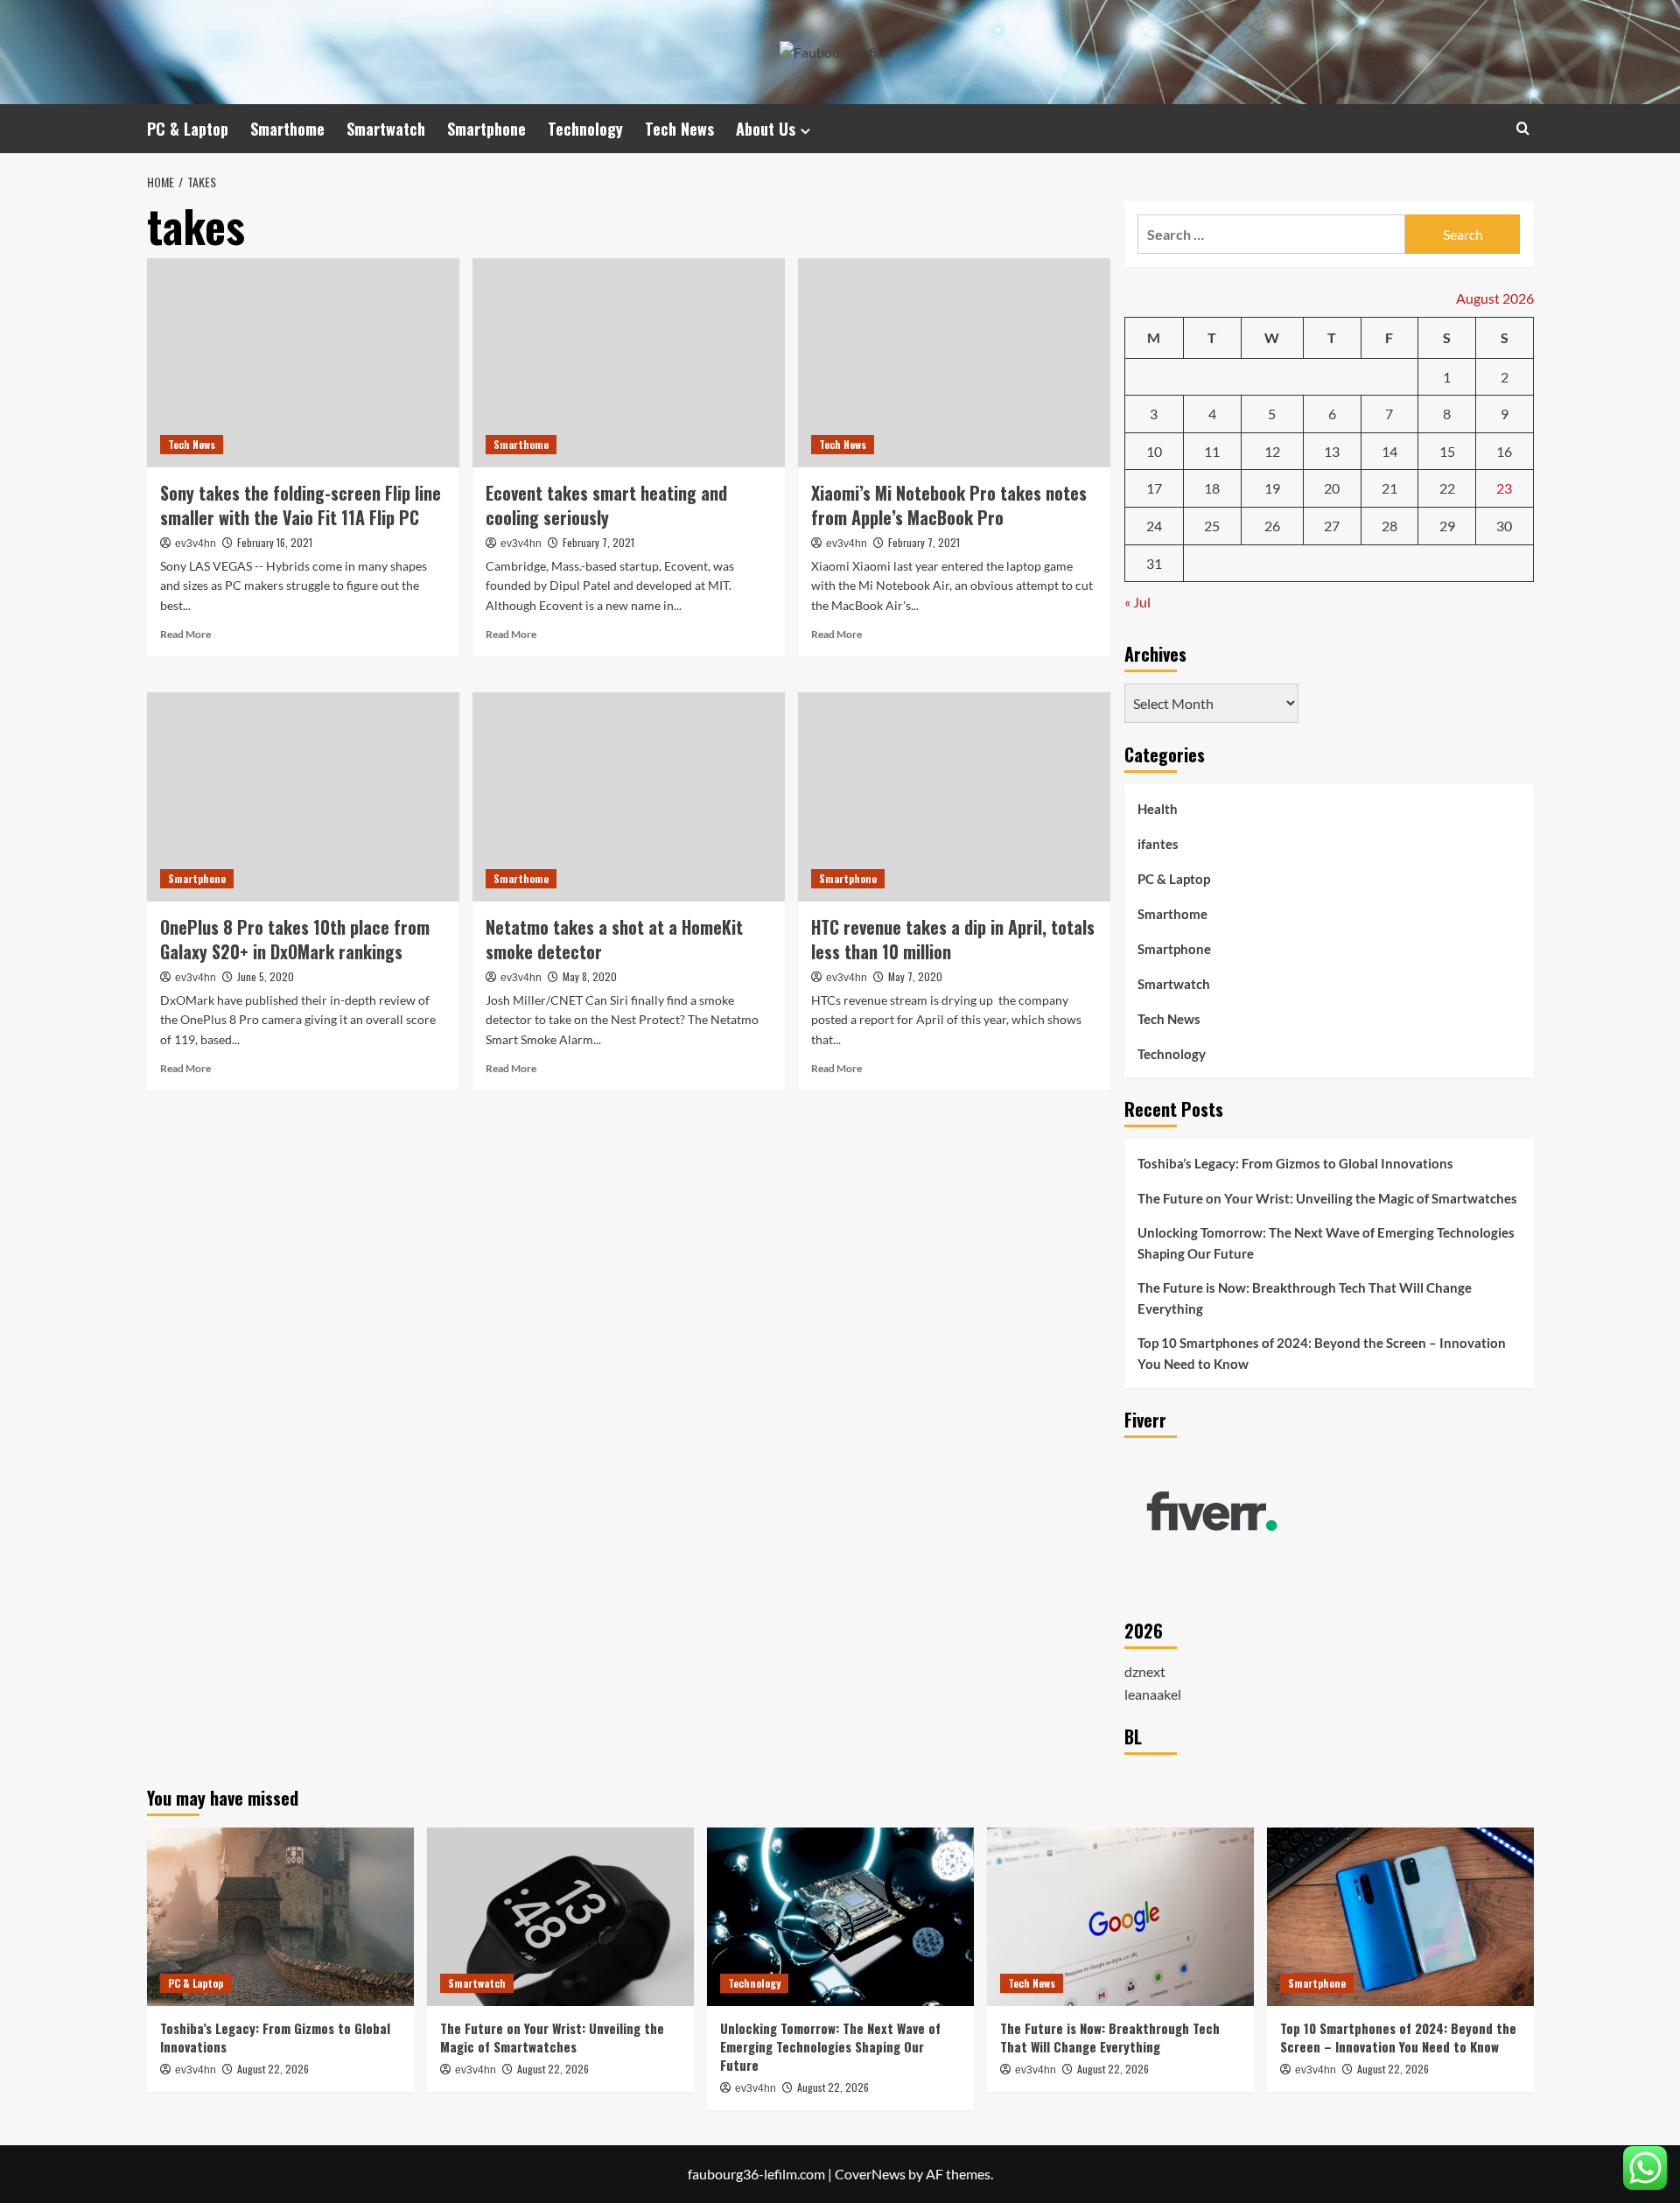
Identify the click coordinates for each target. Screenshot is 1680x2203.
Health (1158, 809)
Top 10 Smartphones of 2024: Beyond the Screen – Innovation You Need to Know (1322, 1353)
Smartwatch (386, 129)
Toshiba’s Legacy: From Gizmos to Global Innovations (1295, 1163)
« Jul (1137, 602)
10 (1154, 451)
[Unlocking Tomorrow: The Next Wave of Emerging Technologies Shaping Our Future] (840, 1916)
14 (1389, 451)
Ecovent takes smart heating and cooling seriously (606, 505)
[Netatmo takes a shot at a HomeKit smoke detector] (629, 796)
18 (1212, 488)
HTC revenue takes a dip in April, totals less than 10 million (953, 939)
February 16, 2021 (275, 542)
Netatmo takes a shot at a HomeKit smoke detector (614, 939)
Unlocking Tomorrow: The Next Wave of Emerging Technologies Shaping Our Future (1326, 1243)
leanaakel (1153, 1694)
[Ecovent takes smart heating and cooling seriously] (629, 362)
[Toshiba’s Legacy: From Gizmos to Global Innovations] (280, 1916)
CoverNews (870, 2174)
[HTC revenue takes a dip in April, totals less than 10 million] (954, 796)
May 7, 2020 (915, 976)
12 (1272, 451)
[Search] (1523, 128)
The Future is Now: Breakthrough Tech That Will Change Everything (1305, 1298)
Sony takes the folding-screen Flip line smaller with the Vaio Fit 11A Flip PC (301, 505)
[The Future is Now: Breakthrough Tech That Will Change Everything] (1120, 1916)
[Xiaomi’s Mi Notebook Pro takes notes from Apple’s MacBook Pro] (954, 362)
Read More (185, 634)
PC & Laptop (188, 129)
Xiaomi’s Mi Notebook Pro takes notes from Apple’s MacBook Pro (949, 505)
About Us (766, 129)
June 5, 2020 (266, 976)
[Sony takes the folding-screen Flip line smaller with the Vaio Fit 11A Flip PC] (303, 362)
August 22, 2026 (273, 2069)
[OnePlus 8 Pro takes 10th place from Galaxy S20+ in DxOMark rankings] (303, 796)
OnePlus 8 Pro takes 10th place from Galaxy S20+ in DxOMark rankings (295, 939)
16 (1504, 451)
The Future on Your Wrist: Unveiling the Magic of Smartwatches (1327, 1198)
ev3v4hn (196, 544)
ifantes (1158, 844)
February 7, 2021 (598, 542)
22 (1447, 488)
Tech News (679, 129)
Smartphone (486, 129)
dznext (1145, 1671)
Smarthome (287, 129)
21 (1389, 488)
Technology (585, 129)
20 (1332, 488)
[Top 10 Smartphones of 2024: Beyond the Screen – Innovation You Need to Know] (1400, 1916)
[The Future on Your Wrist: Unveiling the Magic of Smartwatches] (560, 1916)
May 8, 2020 (590, 976)
